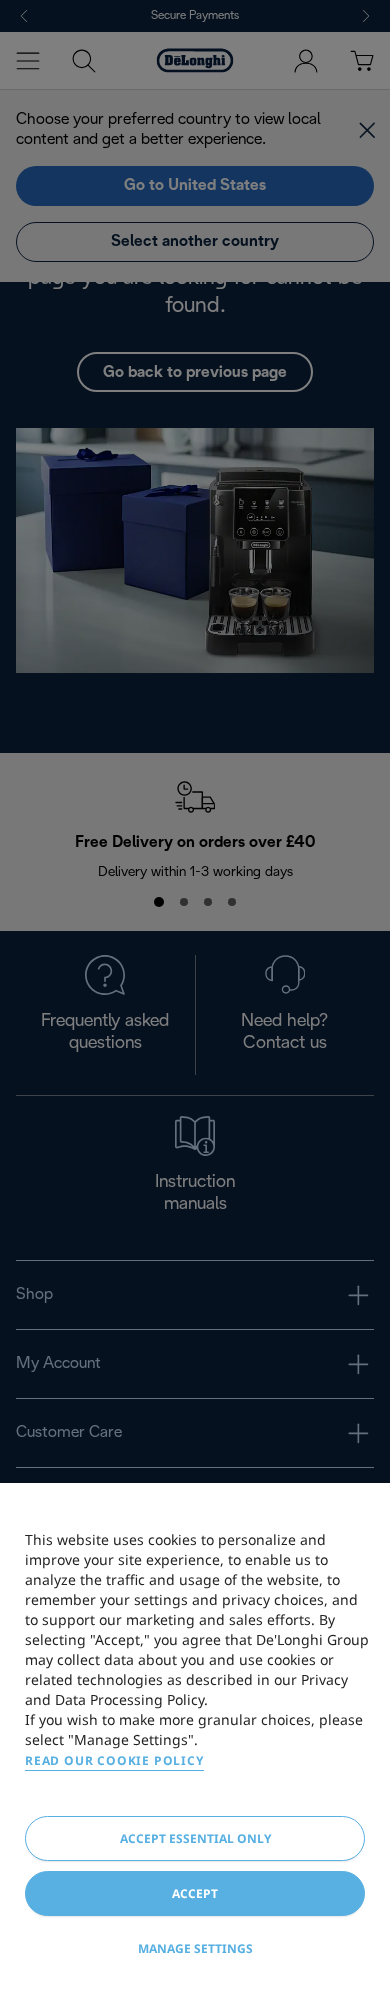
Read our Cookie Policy (114, 1760)
